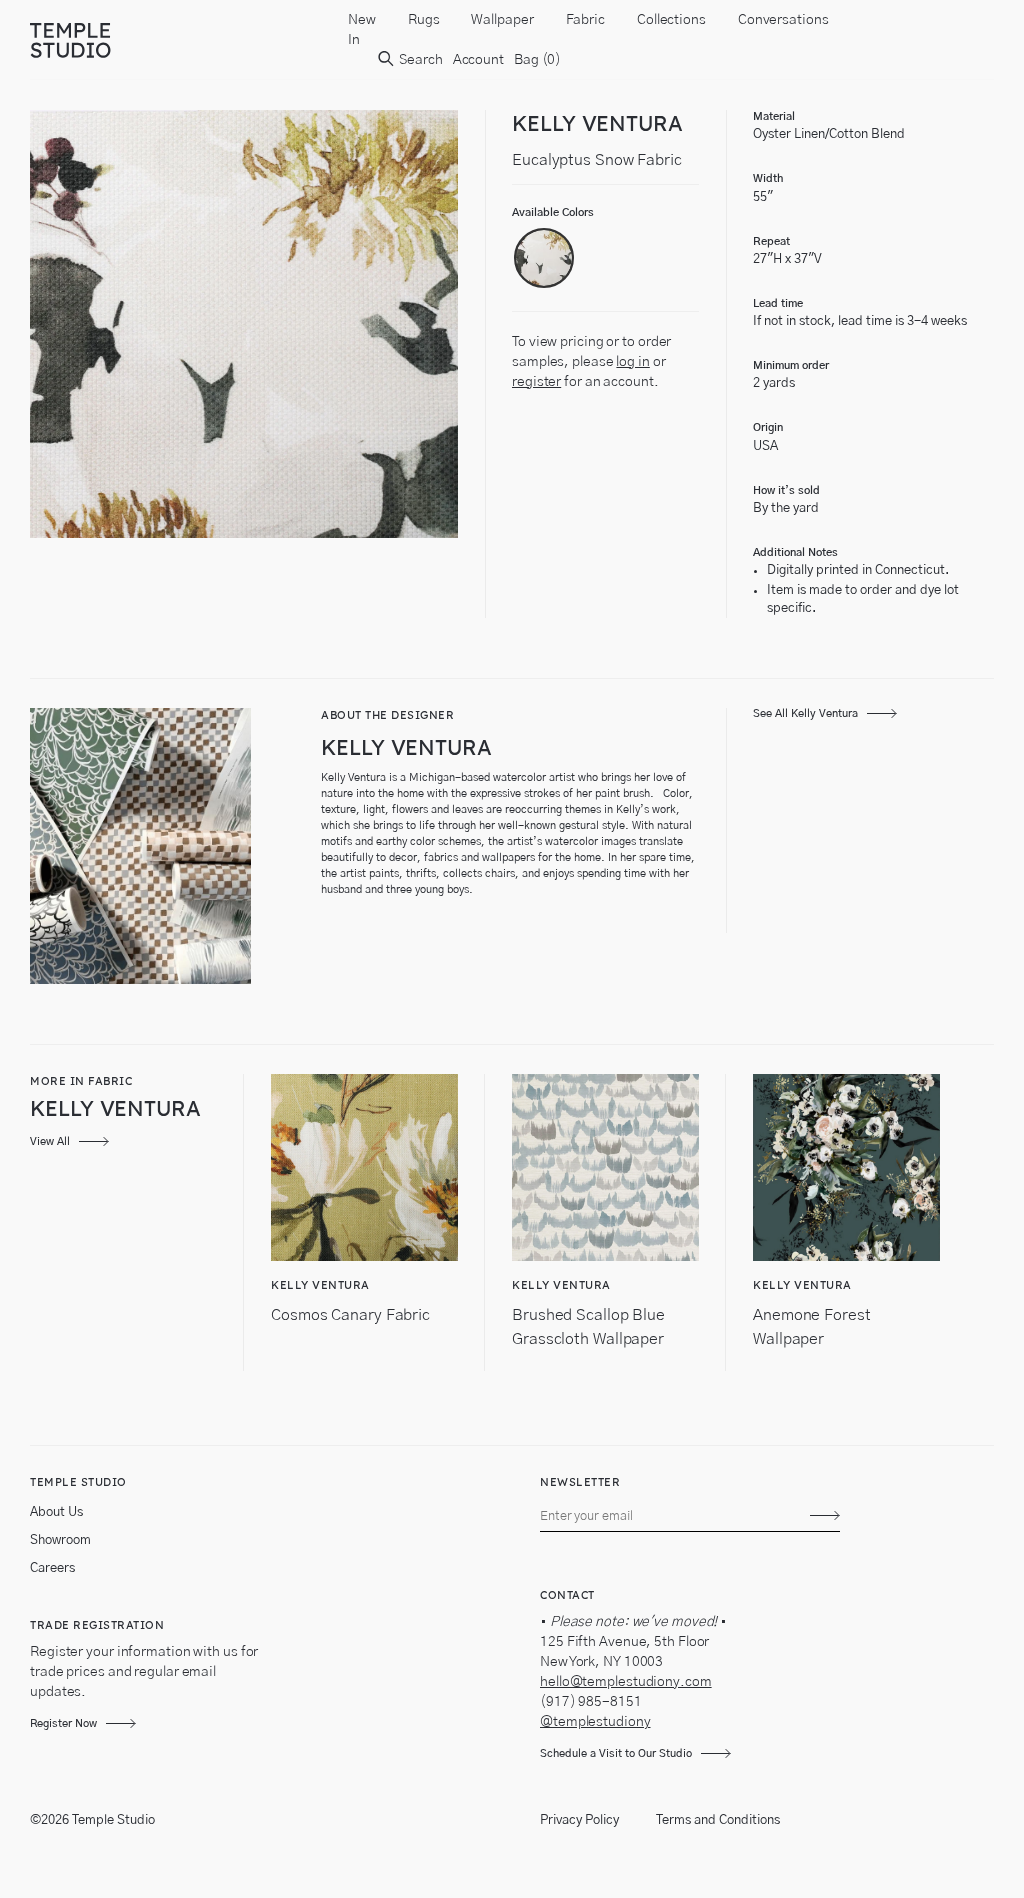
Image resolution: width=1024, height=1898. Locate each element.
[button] (544, 258)
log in (632, 362)
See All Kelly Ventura (805, 713)
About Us (56, 1512)
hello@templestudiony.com (626, 1682)
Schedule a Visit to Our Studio (616, 1753)
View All (50, 1141)
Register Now (63, 1723)
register (536, 382)
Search (419, 60)
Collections (671, 20)
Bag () (537, 60)
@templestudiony (595, 1722)
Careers (52, 1568)
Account (478, 60)
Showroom (60, 1540)
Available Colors (553, 212)
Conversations (783, 20)
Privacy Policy (579, 1820)
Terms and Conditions (718, 1820)
